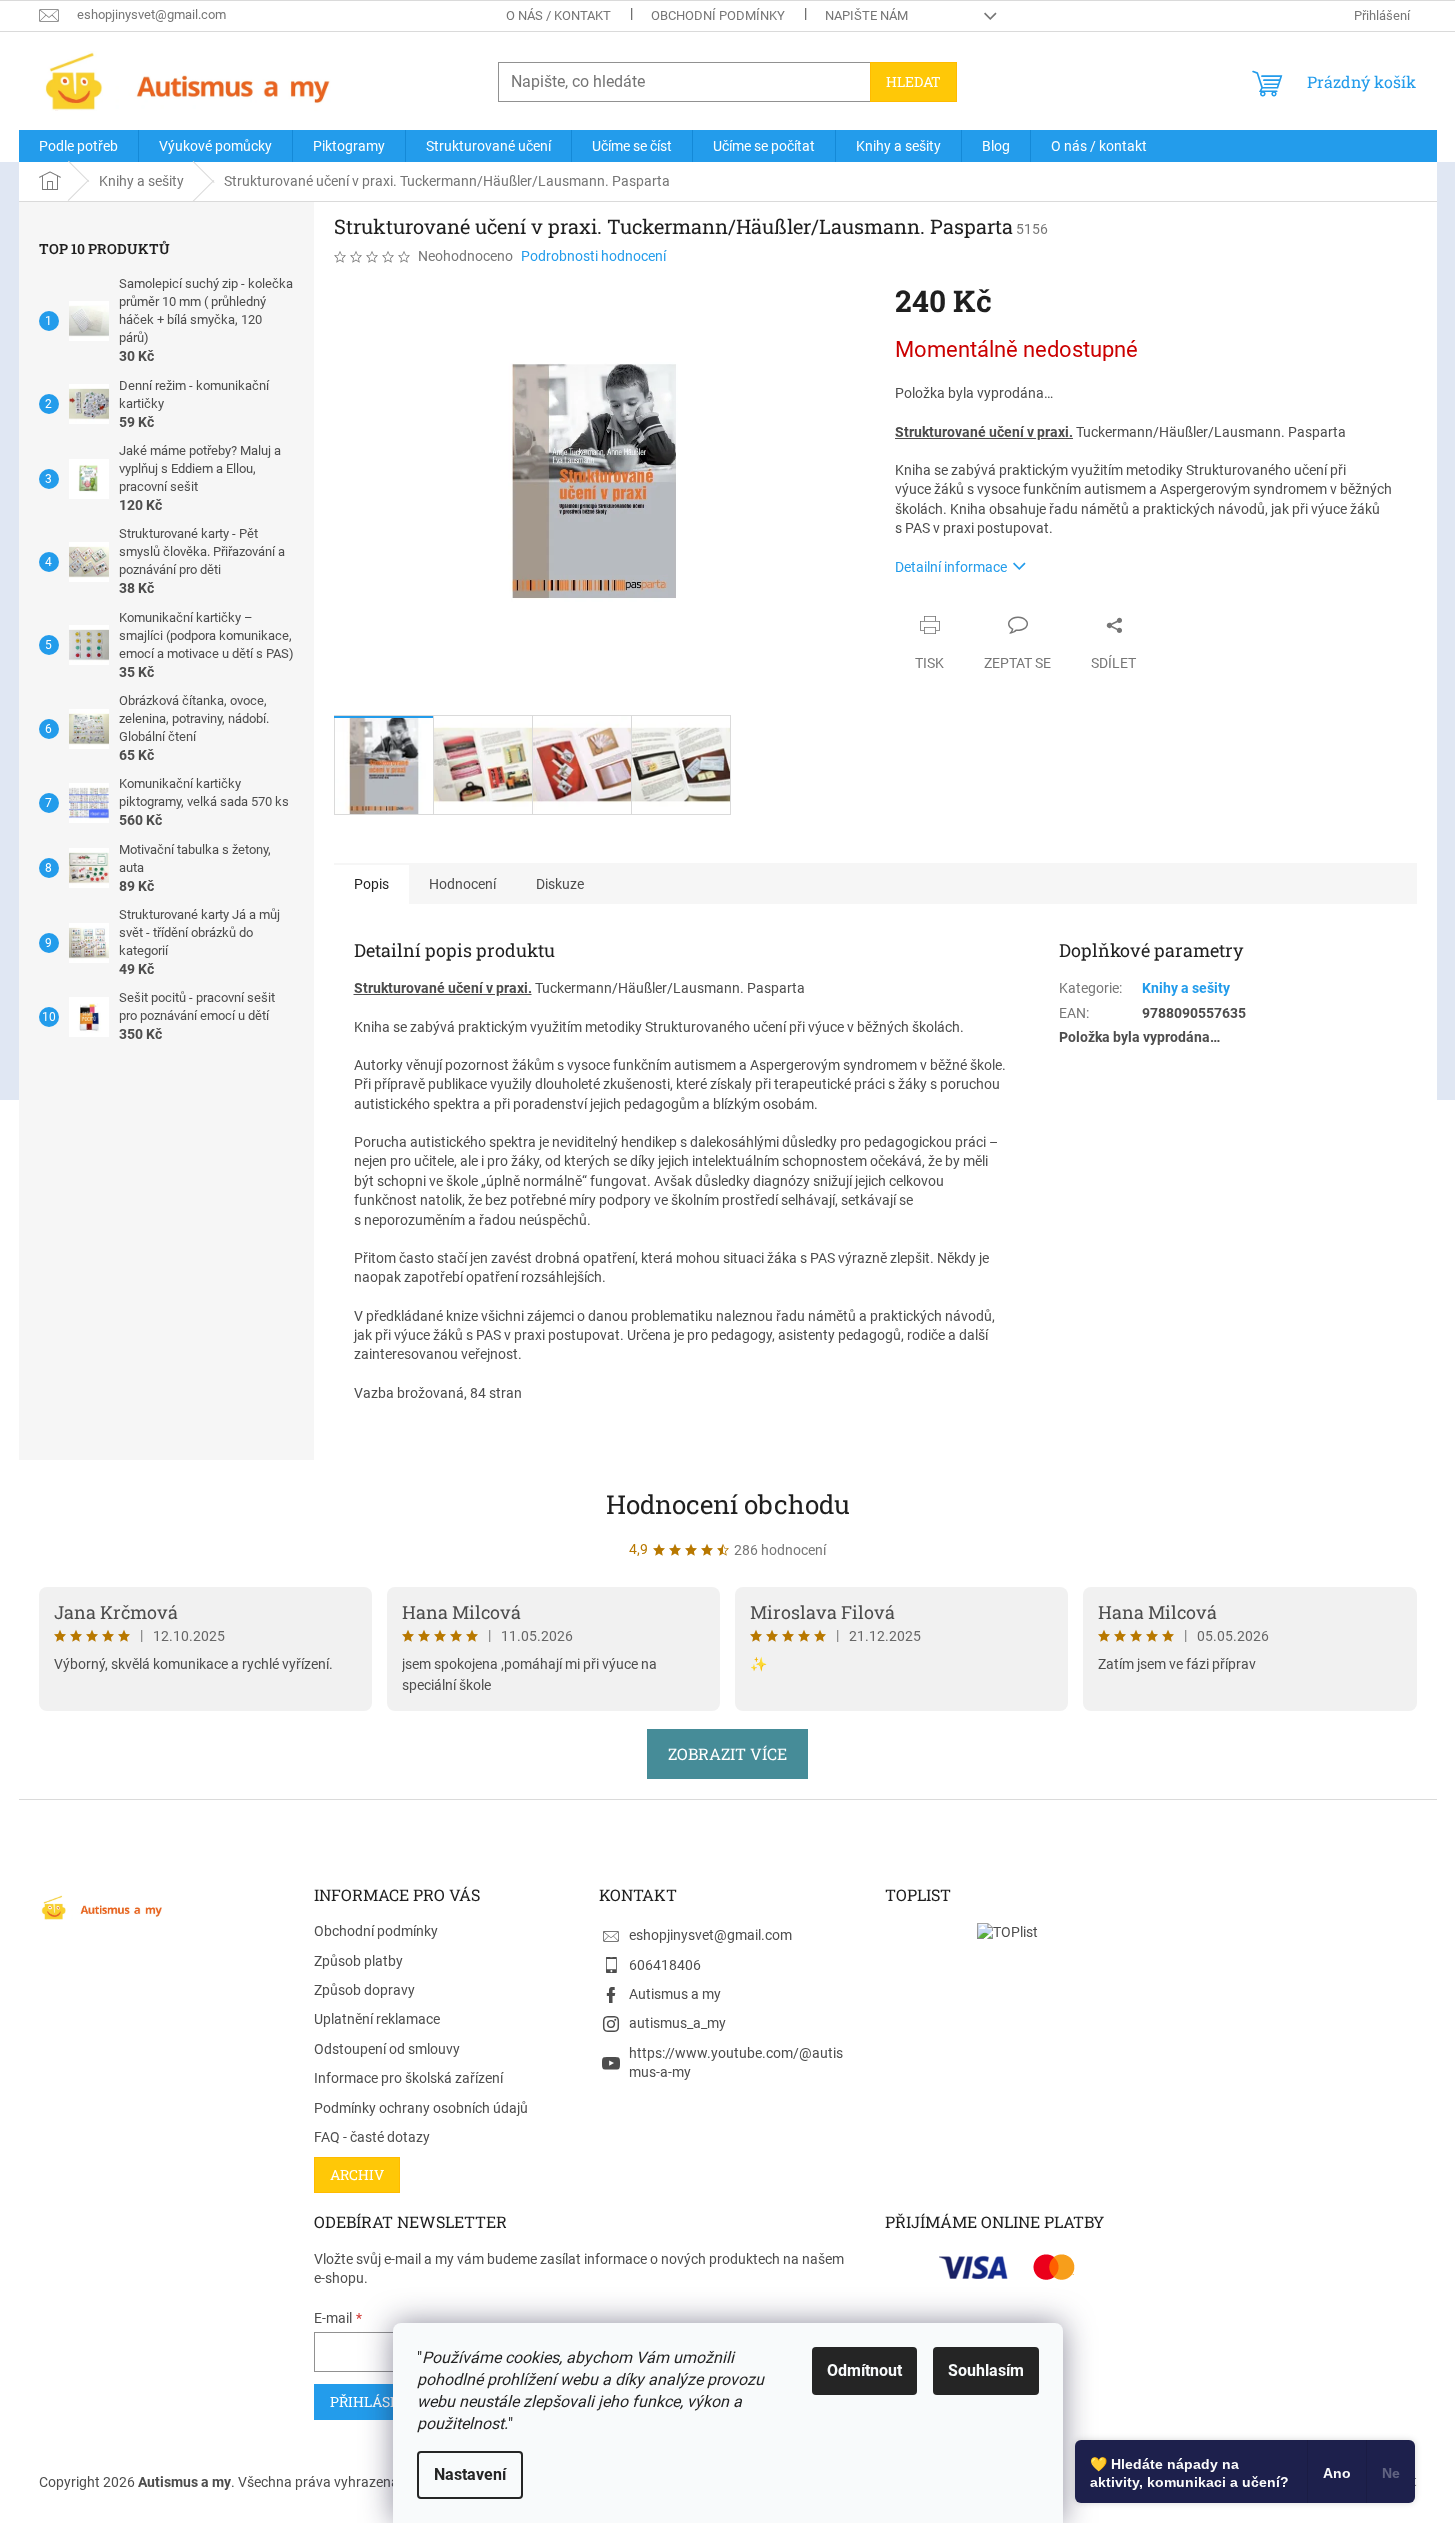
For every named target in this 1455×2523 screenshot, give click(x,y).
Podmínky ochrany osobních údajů (421, 2108)
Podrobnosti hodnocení (593, 256)
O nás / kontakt (558, 15)
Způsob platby (358, 1961)
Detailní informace (951, 567)
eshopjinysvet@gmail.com (710, 1935)
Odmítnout (864, 2370)
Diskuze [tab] (560, 884)
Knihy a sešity (1186, 988)
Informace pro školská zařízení (408, 2078)
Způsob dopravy (364, 1990)
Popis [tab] (371, 884)
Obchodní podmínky (718, 15)
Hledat (913, 81)
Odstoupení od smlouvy (387, 2049)
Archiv (357, 2174)
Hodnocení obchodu (728, 1504)
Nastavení (470, 2474)
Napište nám (866, 15)
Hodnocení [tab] (462, 884)
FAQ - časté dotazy (372, 2137)
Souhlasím (986, 2370)
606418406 (665, 1965)
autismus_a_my (677, 2023)
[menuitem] (78, 146)
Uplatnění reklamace (377, 2019)
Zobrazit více (727, 1753)
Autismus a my (675, 1994)
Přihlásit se (377, 2401)
